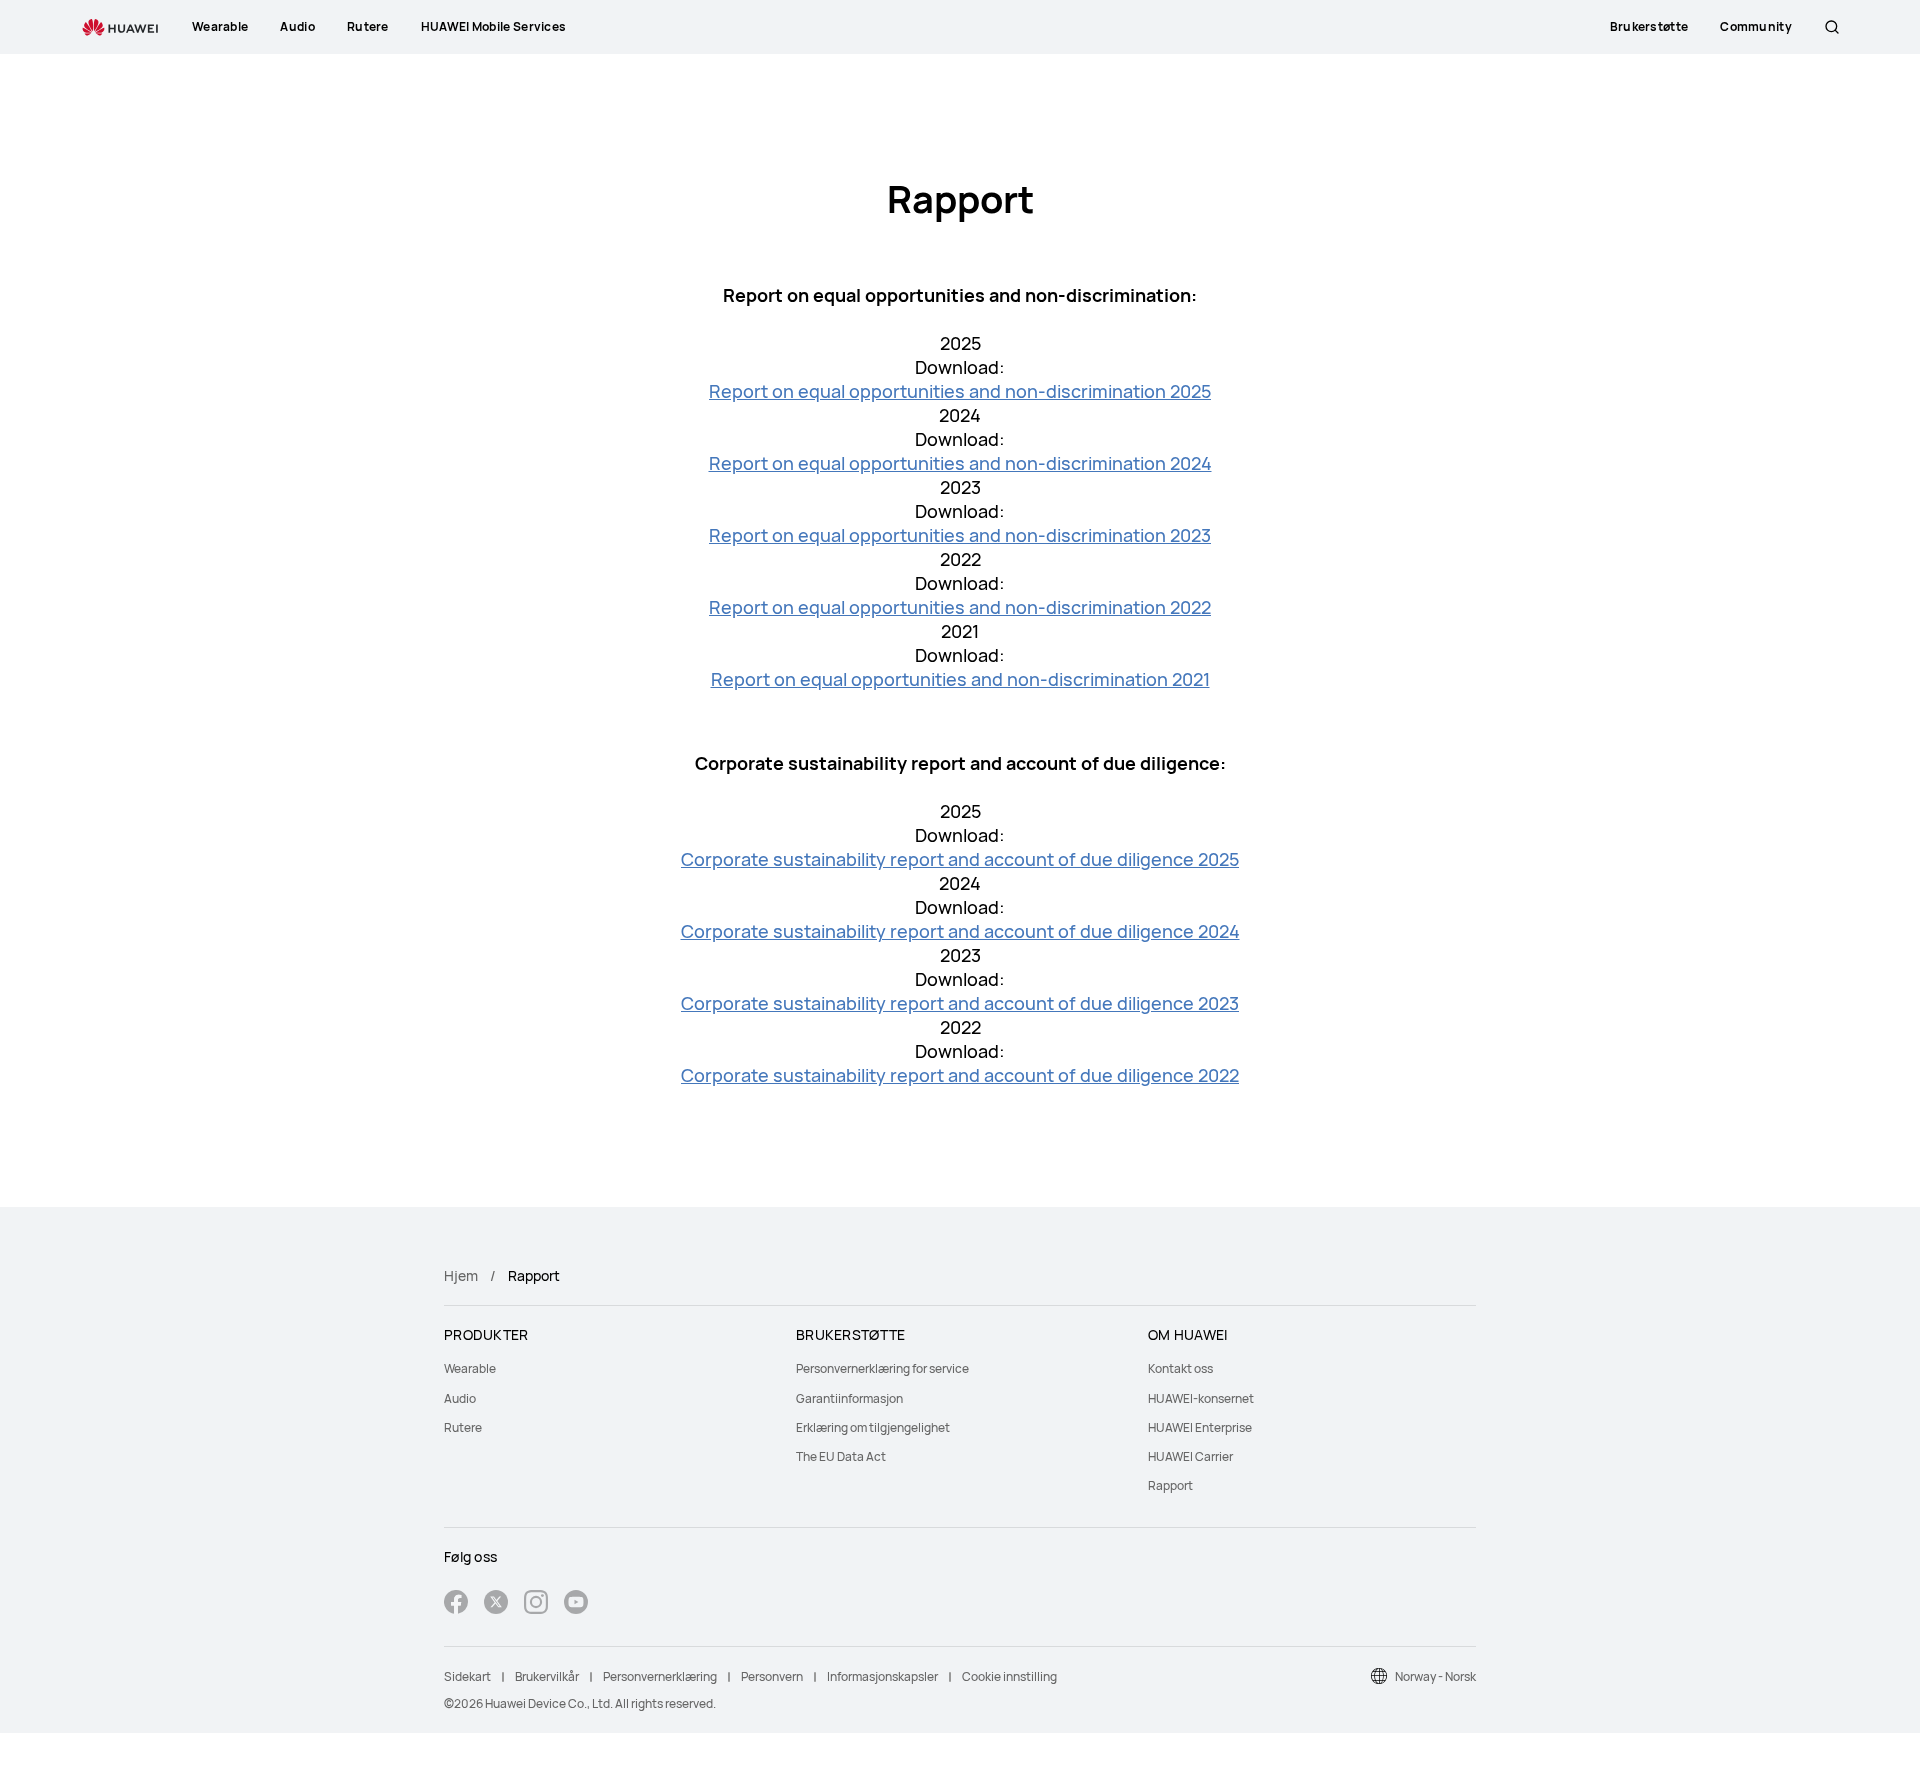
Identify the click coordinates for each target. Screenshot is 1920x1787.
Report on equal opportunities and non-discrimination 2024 (960, 463)
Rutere (463, 1427)
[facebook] (456, 1604)
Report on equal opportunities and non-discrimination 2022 (960, 607)
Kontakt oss (1180, 1368)
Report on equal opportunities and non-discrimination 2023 (960, 535)
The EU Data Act (841, 1456)
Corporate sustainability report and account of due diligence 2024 (960, 931)
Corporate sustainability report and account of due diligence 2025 (960, 859)
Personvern (772, 1676)
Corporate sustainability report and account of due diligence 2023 (960, 1003)
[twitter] (496, 1604)
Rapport (1170, 1485)
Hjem (461, 1275)
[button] (1832, 27)
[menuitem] (608, 1368)
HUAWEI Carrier (1190, 1456)
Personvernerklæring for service (882, 1368)
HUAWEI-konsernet (1201, 1398)
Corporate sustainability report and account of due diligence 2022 (960, 1075)
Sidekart (467, 1676)
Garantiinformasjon (849, 1398)
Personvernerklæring (660, 1676)
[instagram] (536, 1604)
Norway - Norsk (1435, 1676)
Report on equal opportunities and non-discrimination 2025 (960, 391)
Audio (460, 1398)
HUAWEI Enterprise (1200, 1427)
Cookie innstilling (1009, 1676)
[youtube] (576, 1604)
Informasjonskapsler (882, 1676)
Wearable (470, 1368)
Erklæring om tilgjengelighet (873, 1427)
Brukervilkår (547, 1676)
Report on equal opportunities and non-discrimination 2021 (960, 679)
